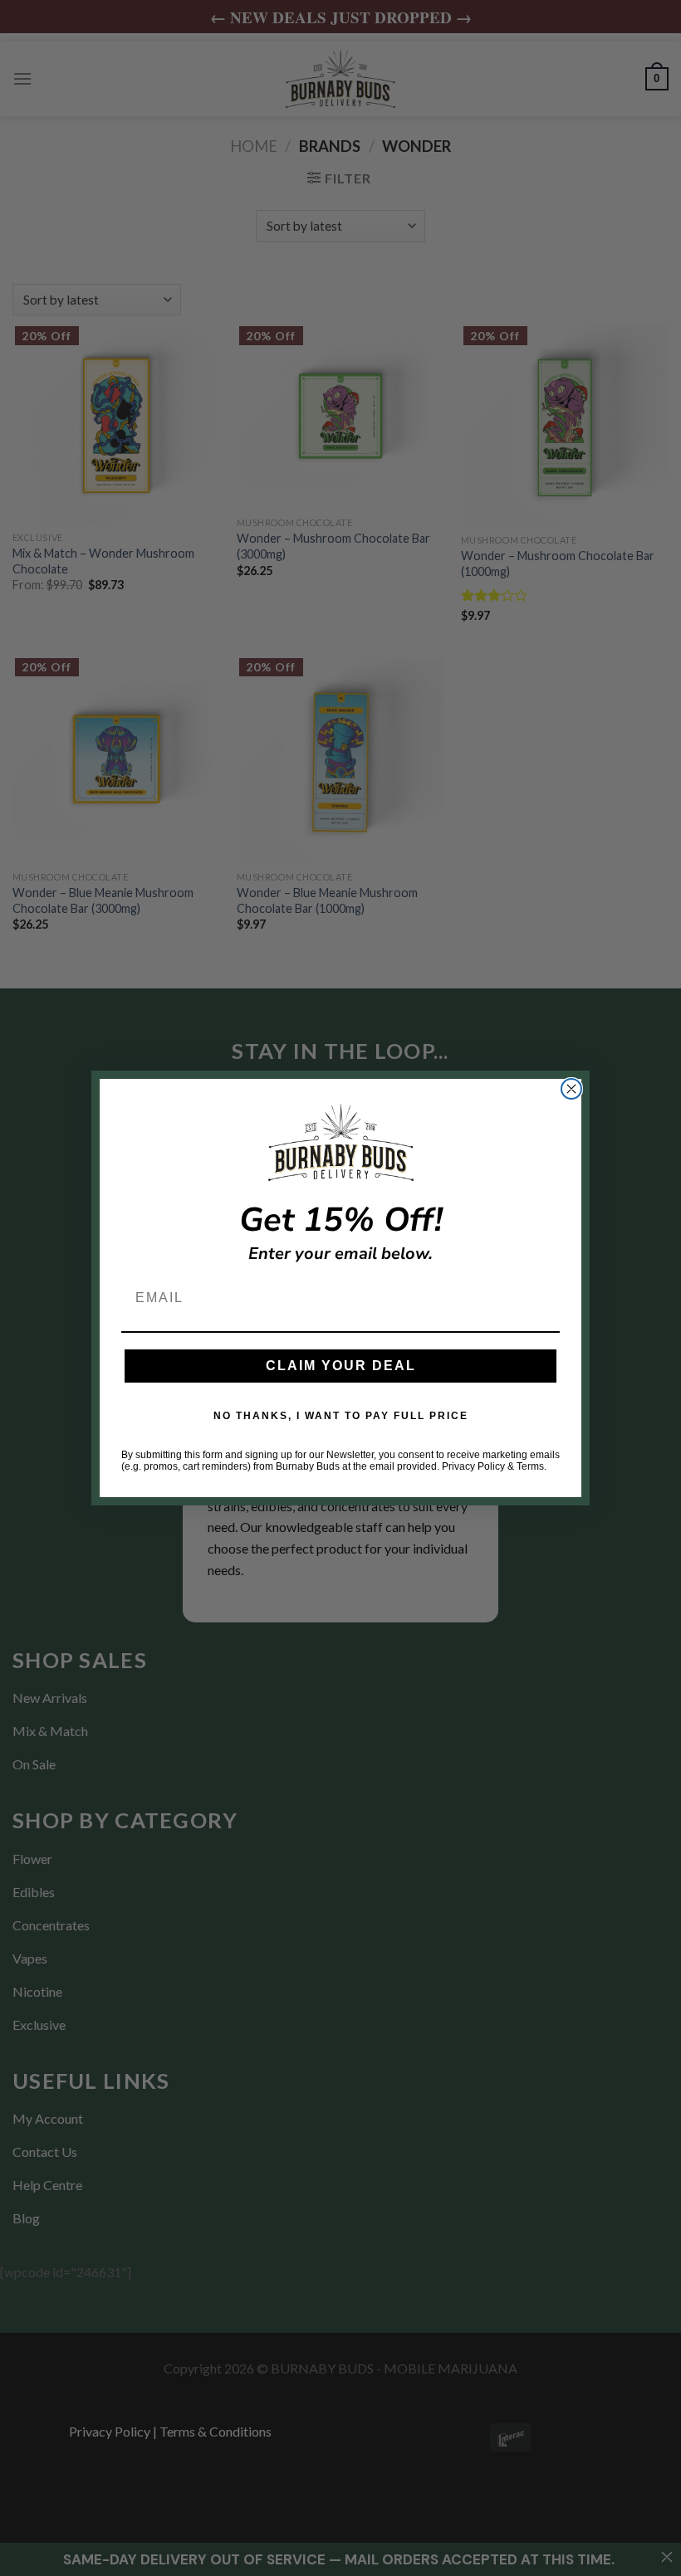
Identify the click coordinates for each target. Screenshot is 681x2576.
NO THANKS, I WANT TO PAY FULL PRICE (341, 1416)
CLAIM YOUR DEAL (341, 1366)
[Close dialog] (571, 1089)
